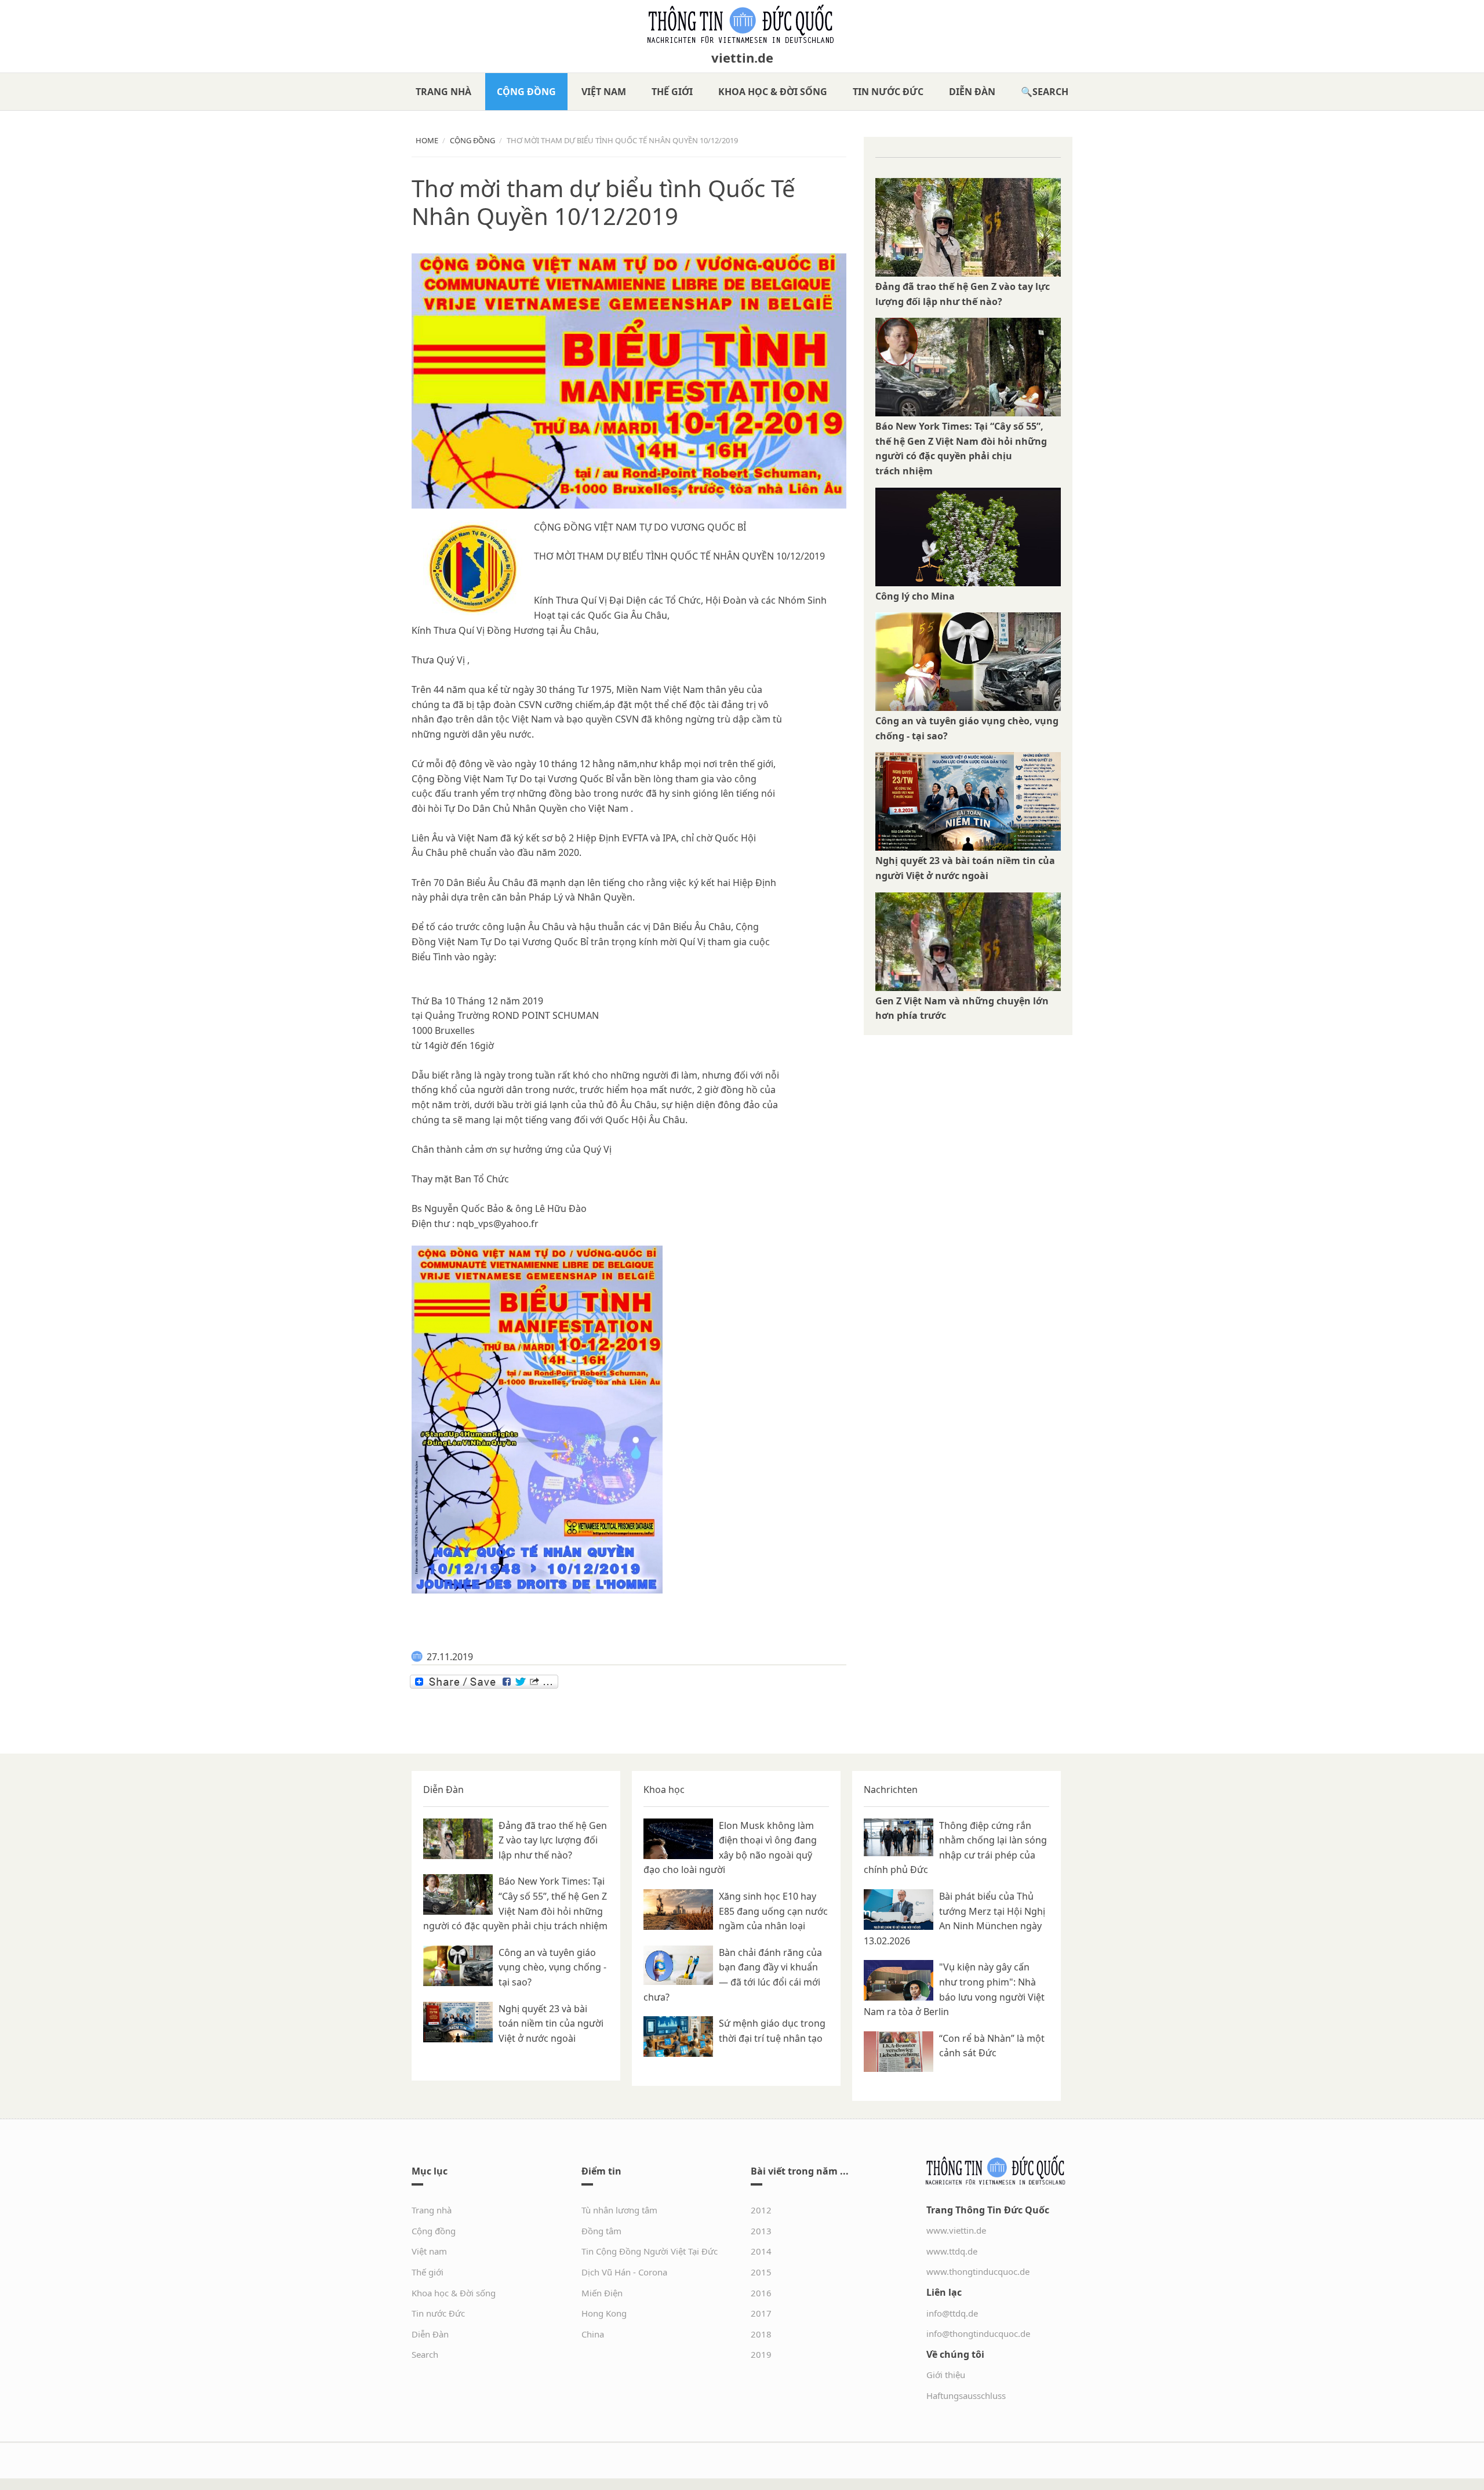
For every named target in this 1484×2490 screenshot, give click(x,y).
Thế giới (672, 92)
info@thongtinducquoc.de (978, 2333)
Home (427, 140)
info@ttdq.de (952, 2313)
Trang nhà (443, 92)
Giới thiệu (946, 2375)
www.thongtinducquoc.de (978, 2271)
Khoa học (664, 1790)
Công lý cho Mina (915, 596)
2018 (761, 2334)
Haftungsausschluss (966, 2395)
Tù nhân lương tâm (619, 2210)
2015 (761, 2272)
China (593, 2334)
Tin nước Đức (888, 92)
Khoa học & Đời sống (773, 92)
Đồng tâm (601, 2231)
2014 (761, 2251)
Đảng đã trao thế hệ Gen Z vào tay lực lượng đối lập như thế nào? (553, 1840)
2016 (761, 2293)
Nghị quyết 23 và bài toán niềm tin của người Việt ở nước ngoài (551, 2023)
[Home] (742, 24)
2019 (761, 2354)
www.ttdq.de (952, 2251)
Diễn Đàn (972, 92)
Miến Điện (602, 2293)
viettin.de (742, 57)
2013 (761, 2231)
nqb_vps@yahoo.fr (498, 1224)
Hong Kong (604, 2313)
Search (1050, 92)
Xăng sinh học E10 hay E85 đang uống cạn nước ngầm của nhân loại (773, 1911)
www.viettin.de (956, 2230)
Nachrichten (891, 1790)
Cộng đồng (526, 92)
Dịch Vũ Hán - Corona (624, 2272)
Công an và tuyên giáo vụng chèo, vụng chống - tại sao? (552, 1967)
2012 (761, 2210)
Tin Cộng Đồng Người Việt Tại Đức (650, 2251)
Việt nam (604, 92)
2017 (761, 2313)
